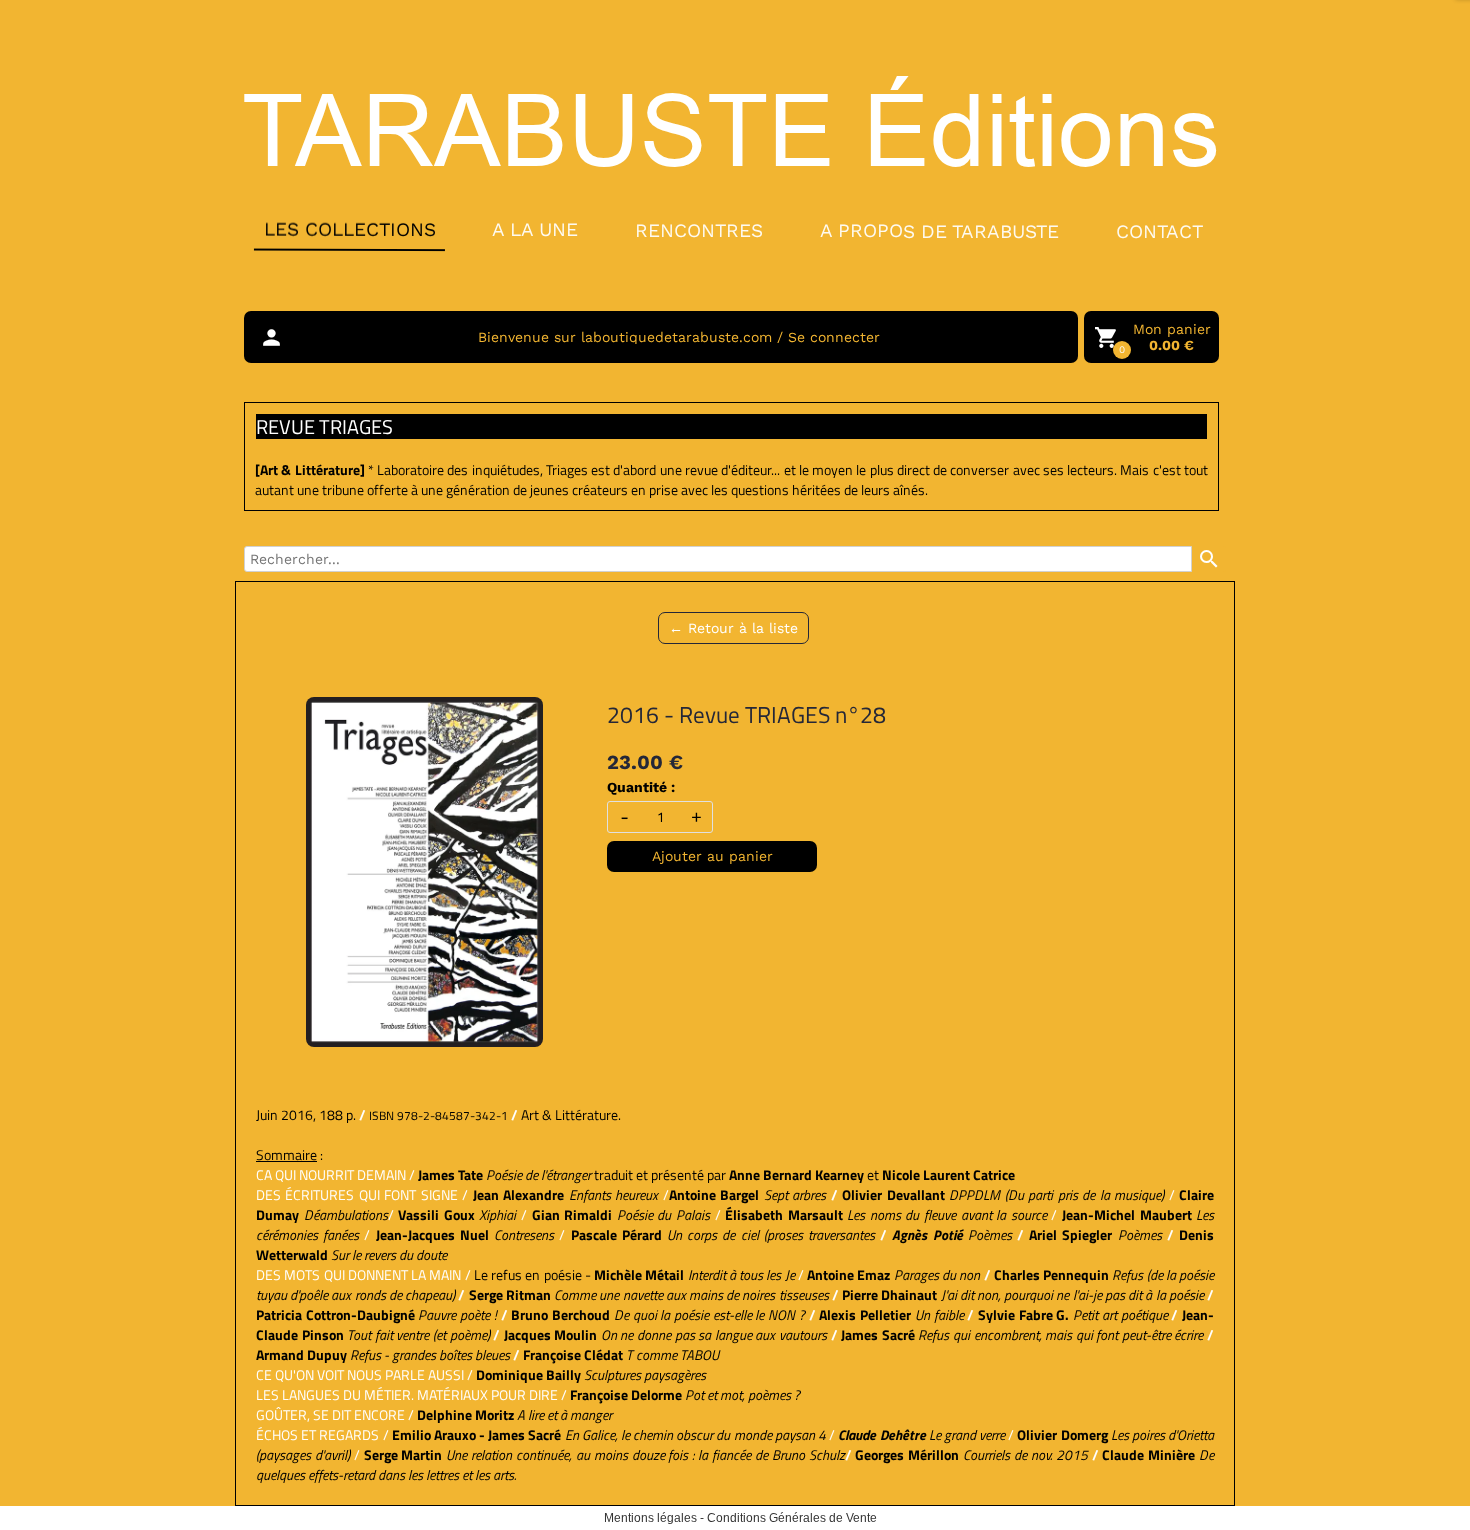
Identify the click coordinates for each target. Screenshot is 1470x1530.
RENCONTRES (699, 229)
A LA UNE (535, 229)
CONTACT (1159, 231)
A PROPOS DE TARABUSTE (939, 231)
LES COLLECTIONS (349, 229)
